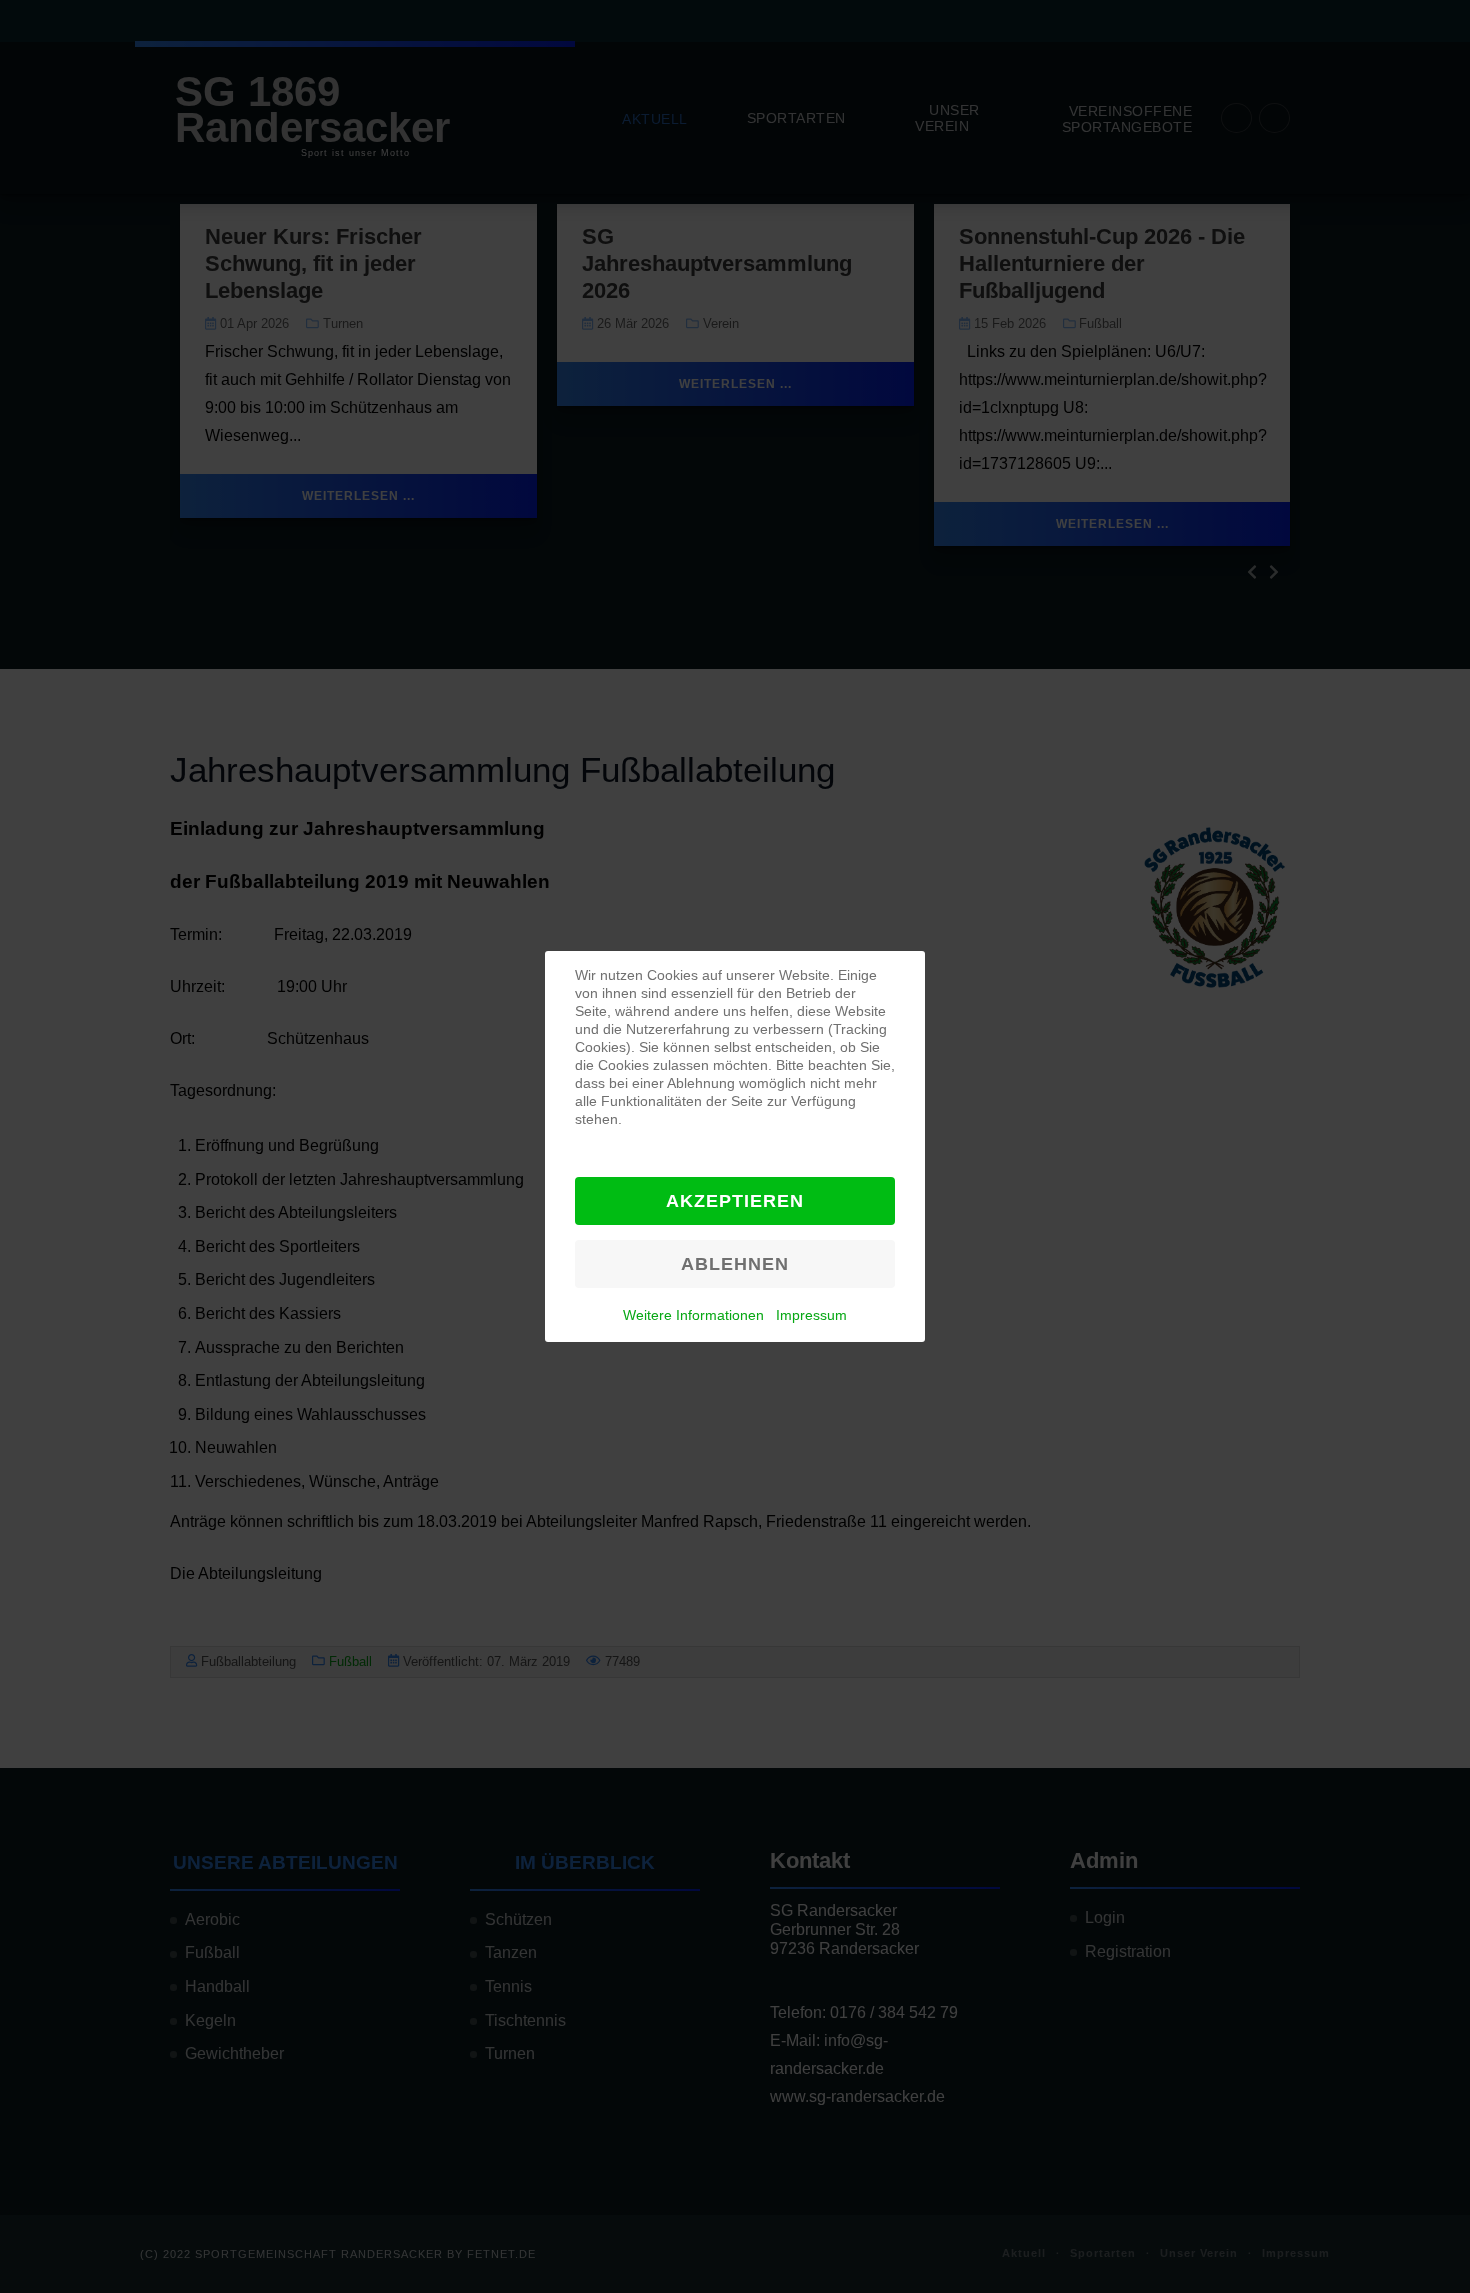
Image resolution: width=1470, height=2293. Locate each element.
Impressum (811, 1315)
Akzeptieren (735, 1201)
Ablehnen (735, 1264)
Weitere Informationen (693, 1315)
